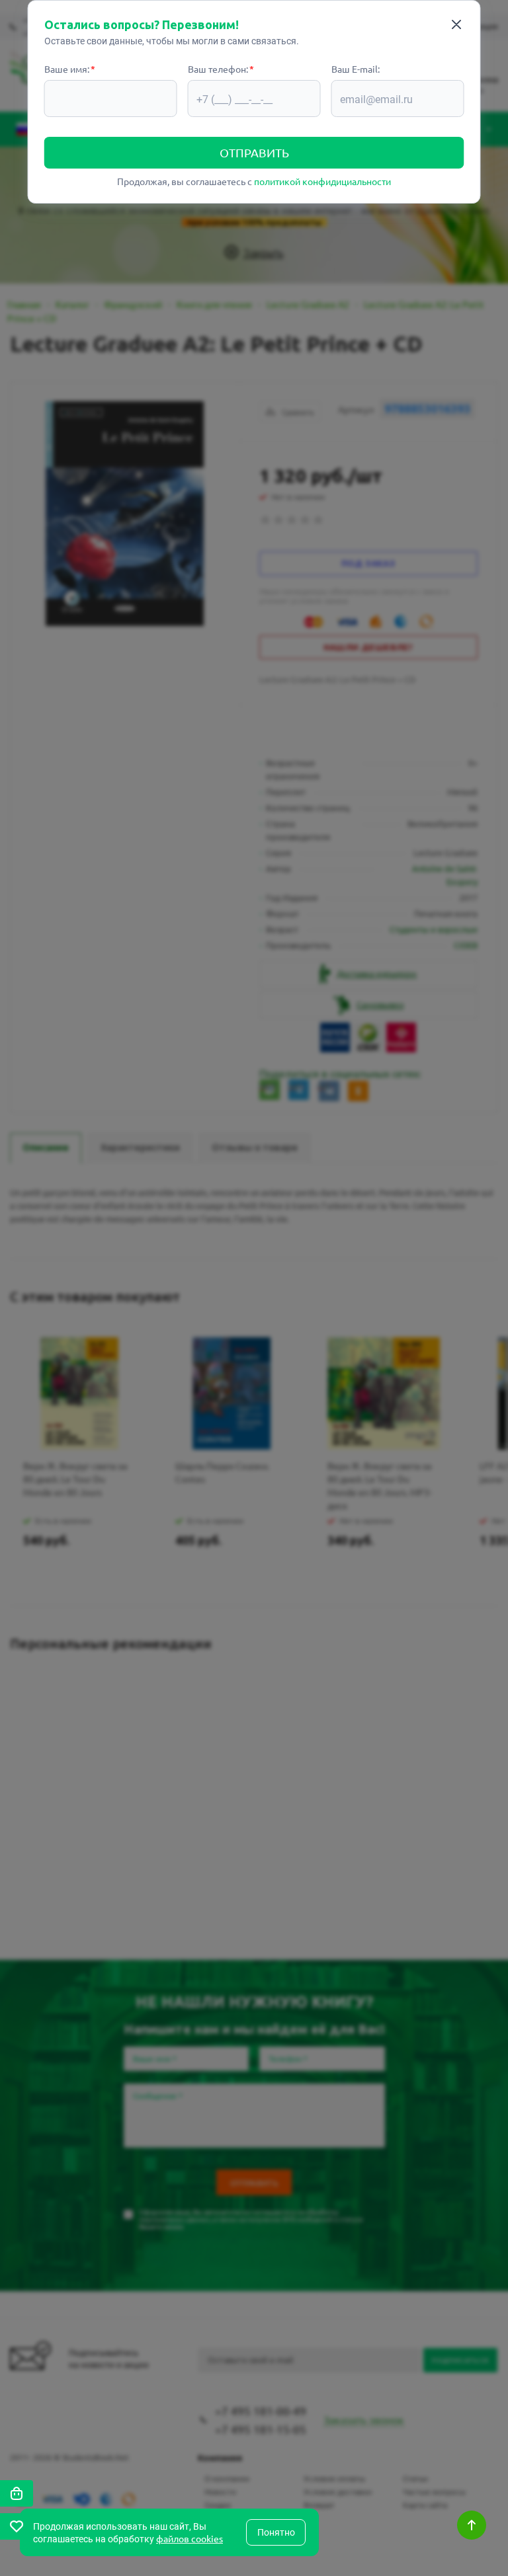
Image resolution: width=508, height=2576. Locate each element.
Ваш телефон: (218, 69)
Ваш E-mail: (356, 69)
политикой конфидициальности (322, 181)
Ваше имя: (67, 69)
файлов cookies (190, 2538)
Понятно (276, 2532)
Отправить (254, 152)
